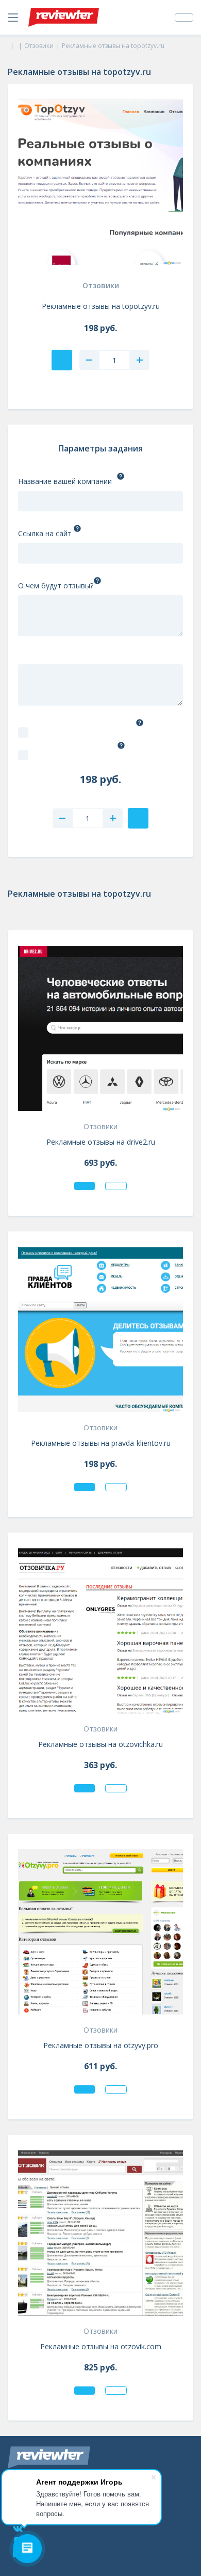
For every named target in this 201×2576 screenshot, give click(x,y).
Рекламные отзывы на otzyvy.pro (101, 2045)
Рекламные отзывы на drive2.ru (101, 1142)
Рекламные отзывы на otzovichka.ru (100, 1744)
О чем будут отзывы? (56, 586)
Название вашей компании (65, 481)
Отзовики (101, 285)
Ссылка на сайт (45, 533)
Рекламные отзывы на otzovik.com (101, 2346)
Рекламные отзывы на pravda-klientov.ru (101, 1443)
